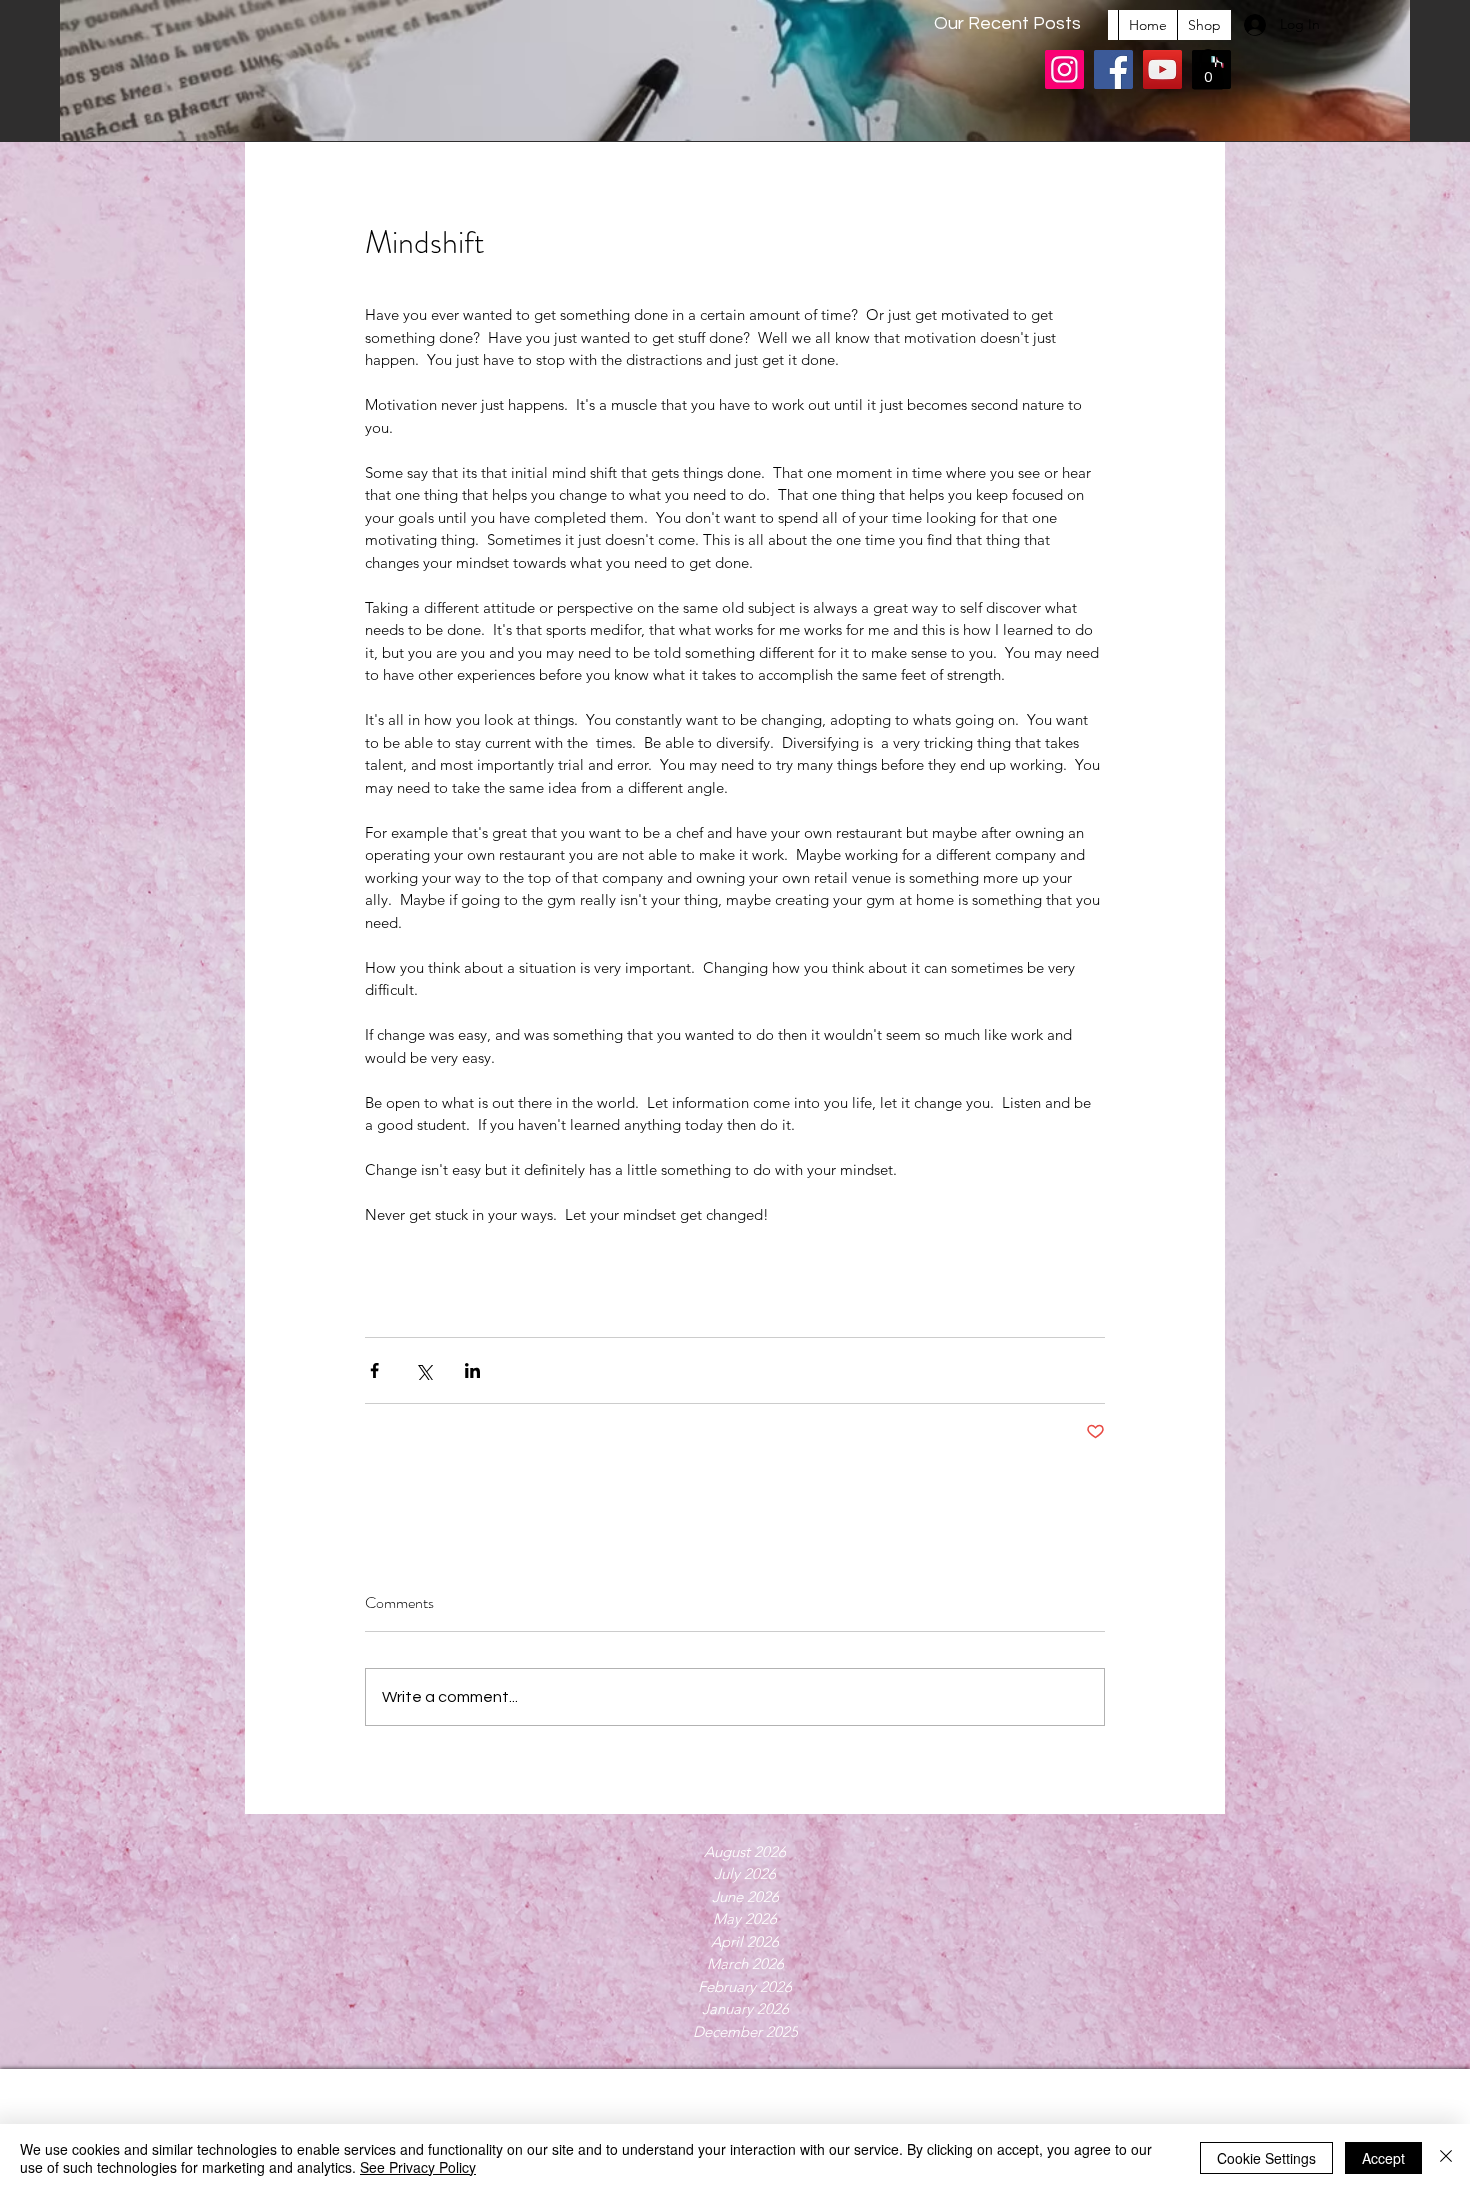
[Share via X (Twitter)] (423, 1370)
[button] (1208, 69)
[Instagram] (1064, 69)
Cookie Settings (1266, 2158)
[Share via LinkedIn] (472, 1370)
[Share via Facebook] (374, 1370)
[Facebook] (1113, 69)
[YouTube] (1162, 69)
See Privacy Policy (418, 2167)
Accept (1383, 2158)
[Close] (1446, 2158)
